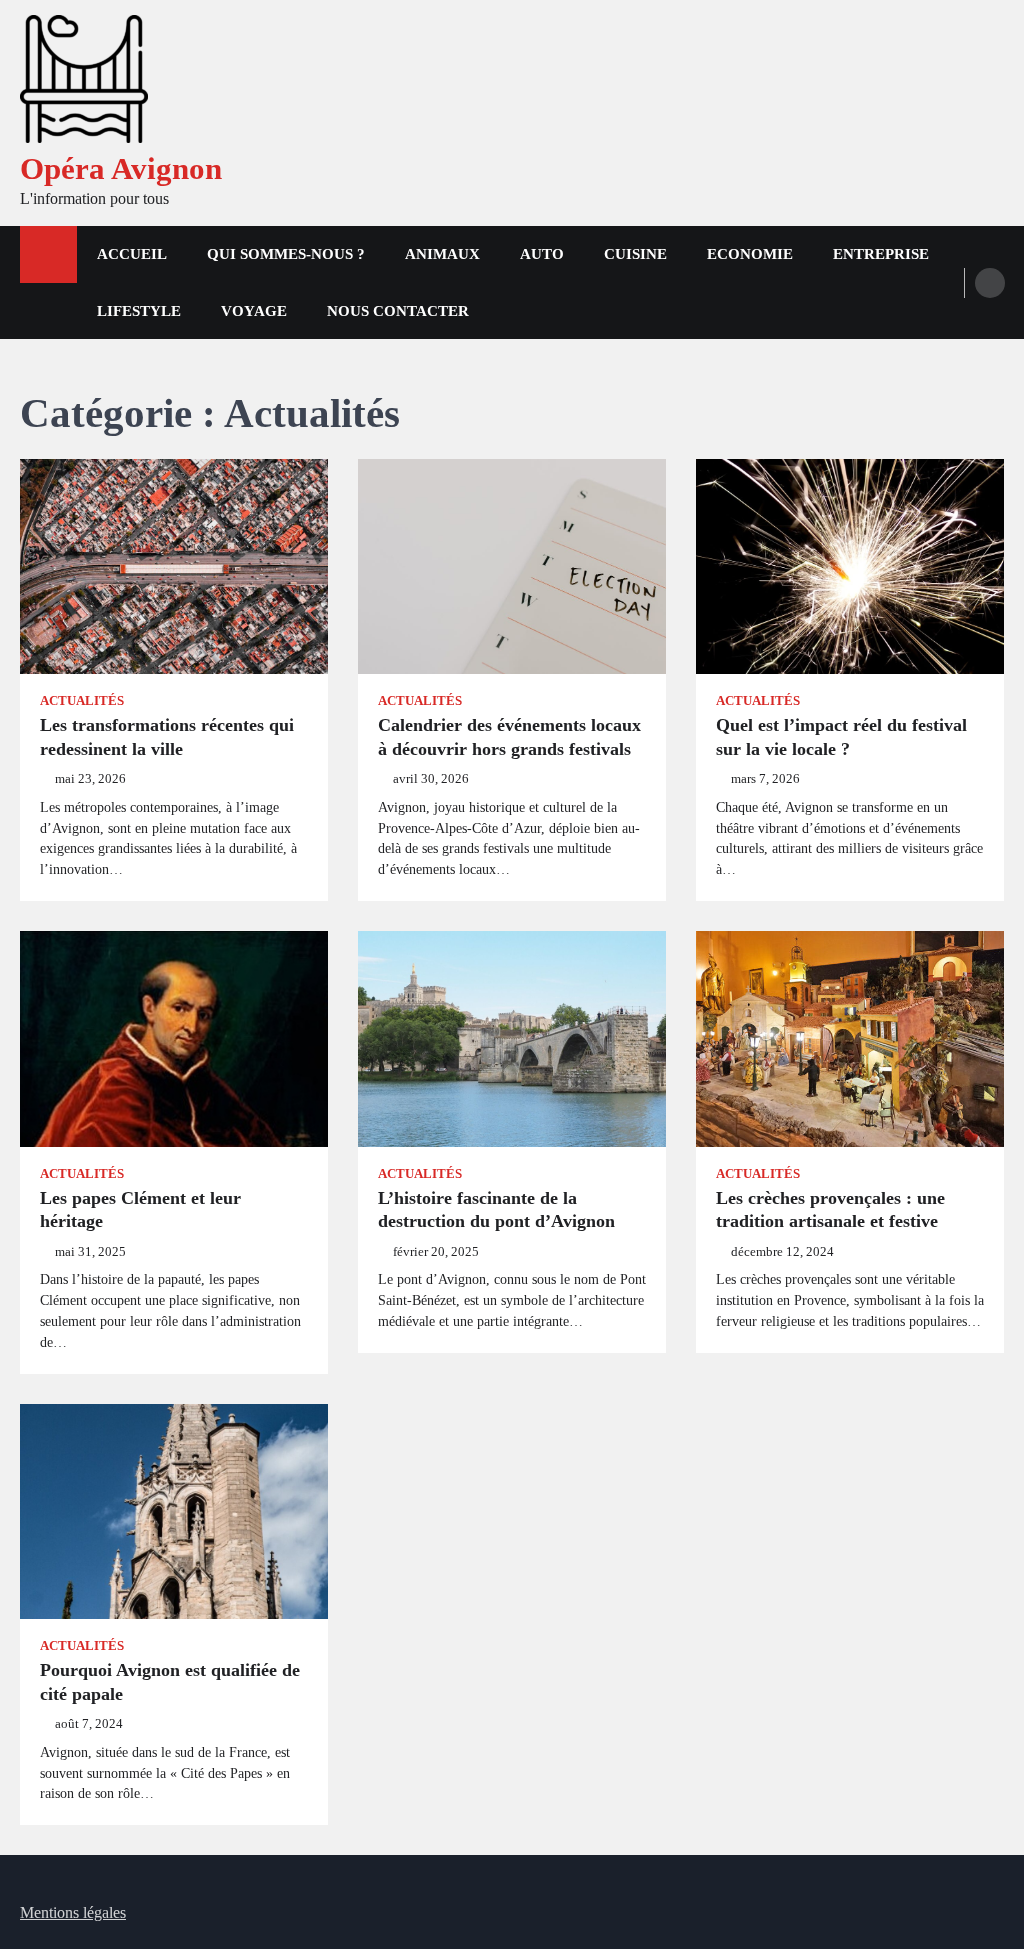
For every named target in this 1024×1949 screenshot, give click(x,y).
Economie (750, 254)
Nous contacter (398, 311)
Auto (542, 254)
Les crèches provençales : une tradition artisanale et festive (830, 1209)
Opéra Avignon (121, 168)
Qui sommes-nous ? (286, 254)
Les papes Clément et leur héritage (140, 1209)
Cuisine (635, 254)
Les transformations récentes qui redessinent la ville (167, 736)
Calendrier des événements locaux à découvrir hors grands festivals (509, 736)
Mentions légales (73, 1912)
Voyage (254, 311)
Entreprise (881, 254)
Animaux (442, 254)
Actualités (82, 701)
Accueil (132, 254)
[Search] (990, 283)
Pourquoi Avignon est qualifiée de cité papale (170, 1681)
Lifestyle (139, 311)
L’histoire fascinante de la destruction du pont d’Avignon (496, 1209)
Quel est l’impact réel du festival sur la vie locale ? (841, 736)
